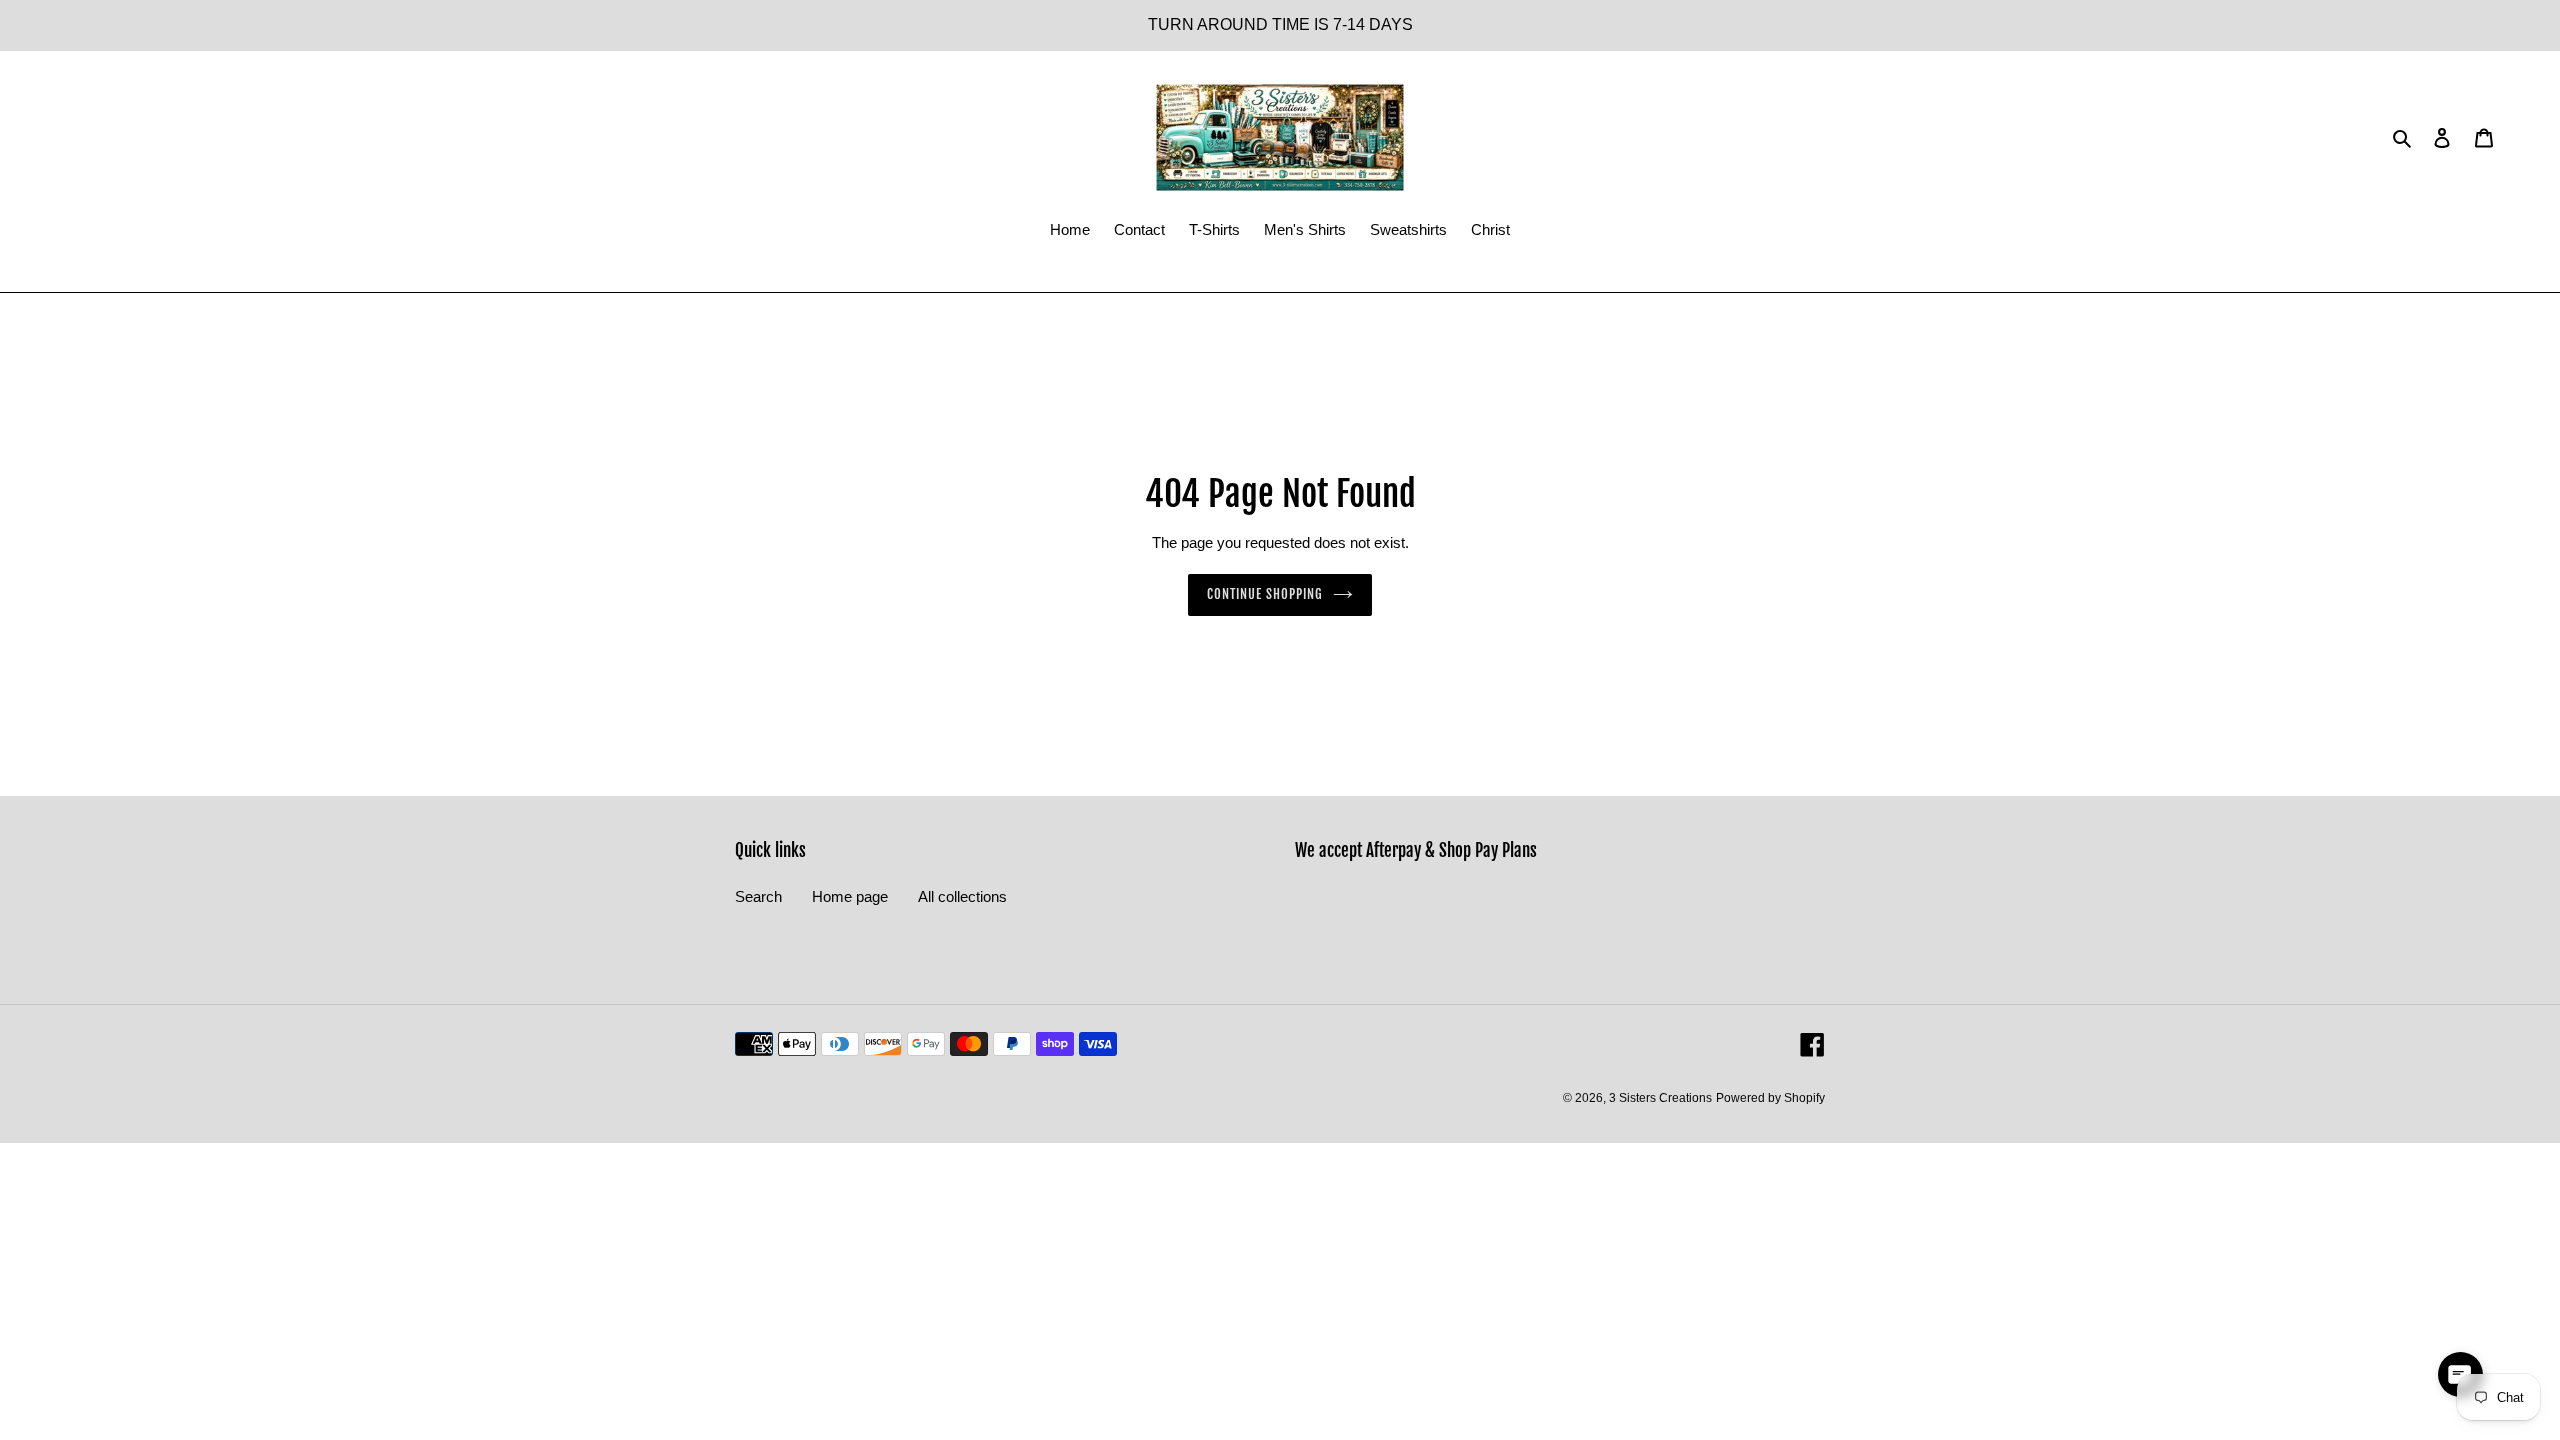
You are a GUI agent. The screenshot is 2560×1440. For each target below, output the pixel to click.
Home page (850, 896)
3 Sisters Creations (1660, 1098)
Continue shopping (1265, 594)
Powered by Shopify (1770, 1098)
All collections (962, 896)
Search (758, 896)
